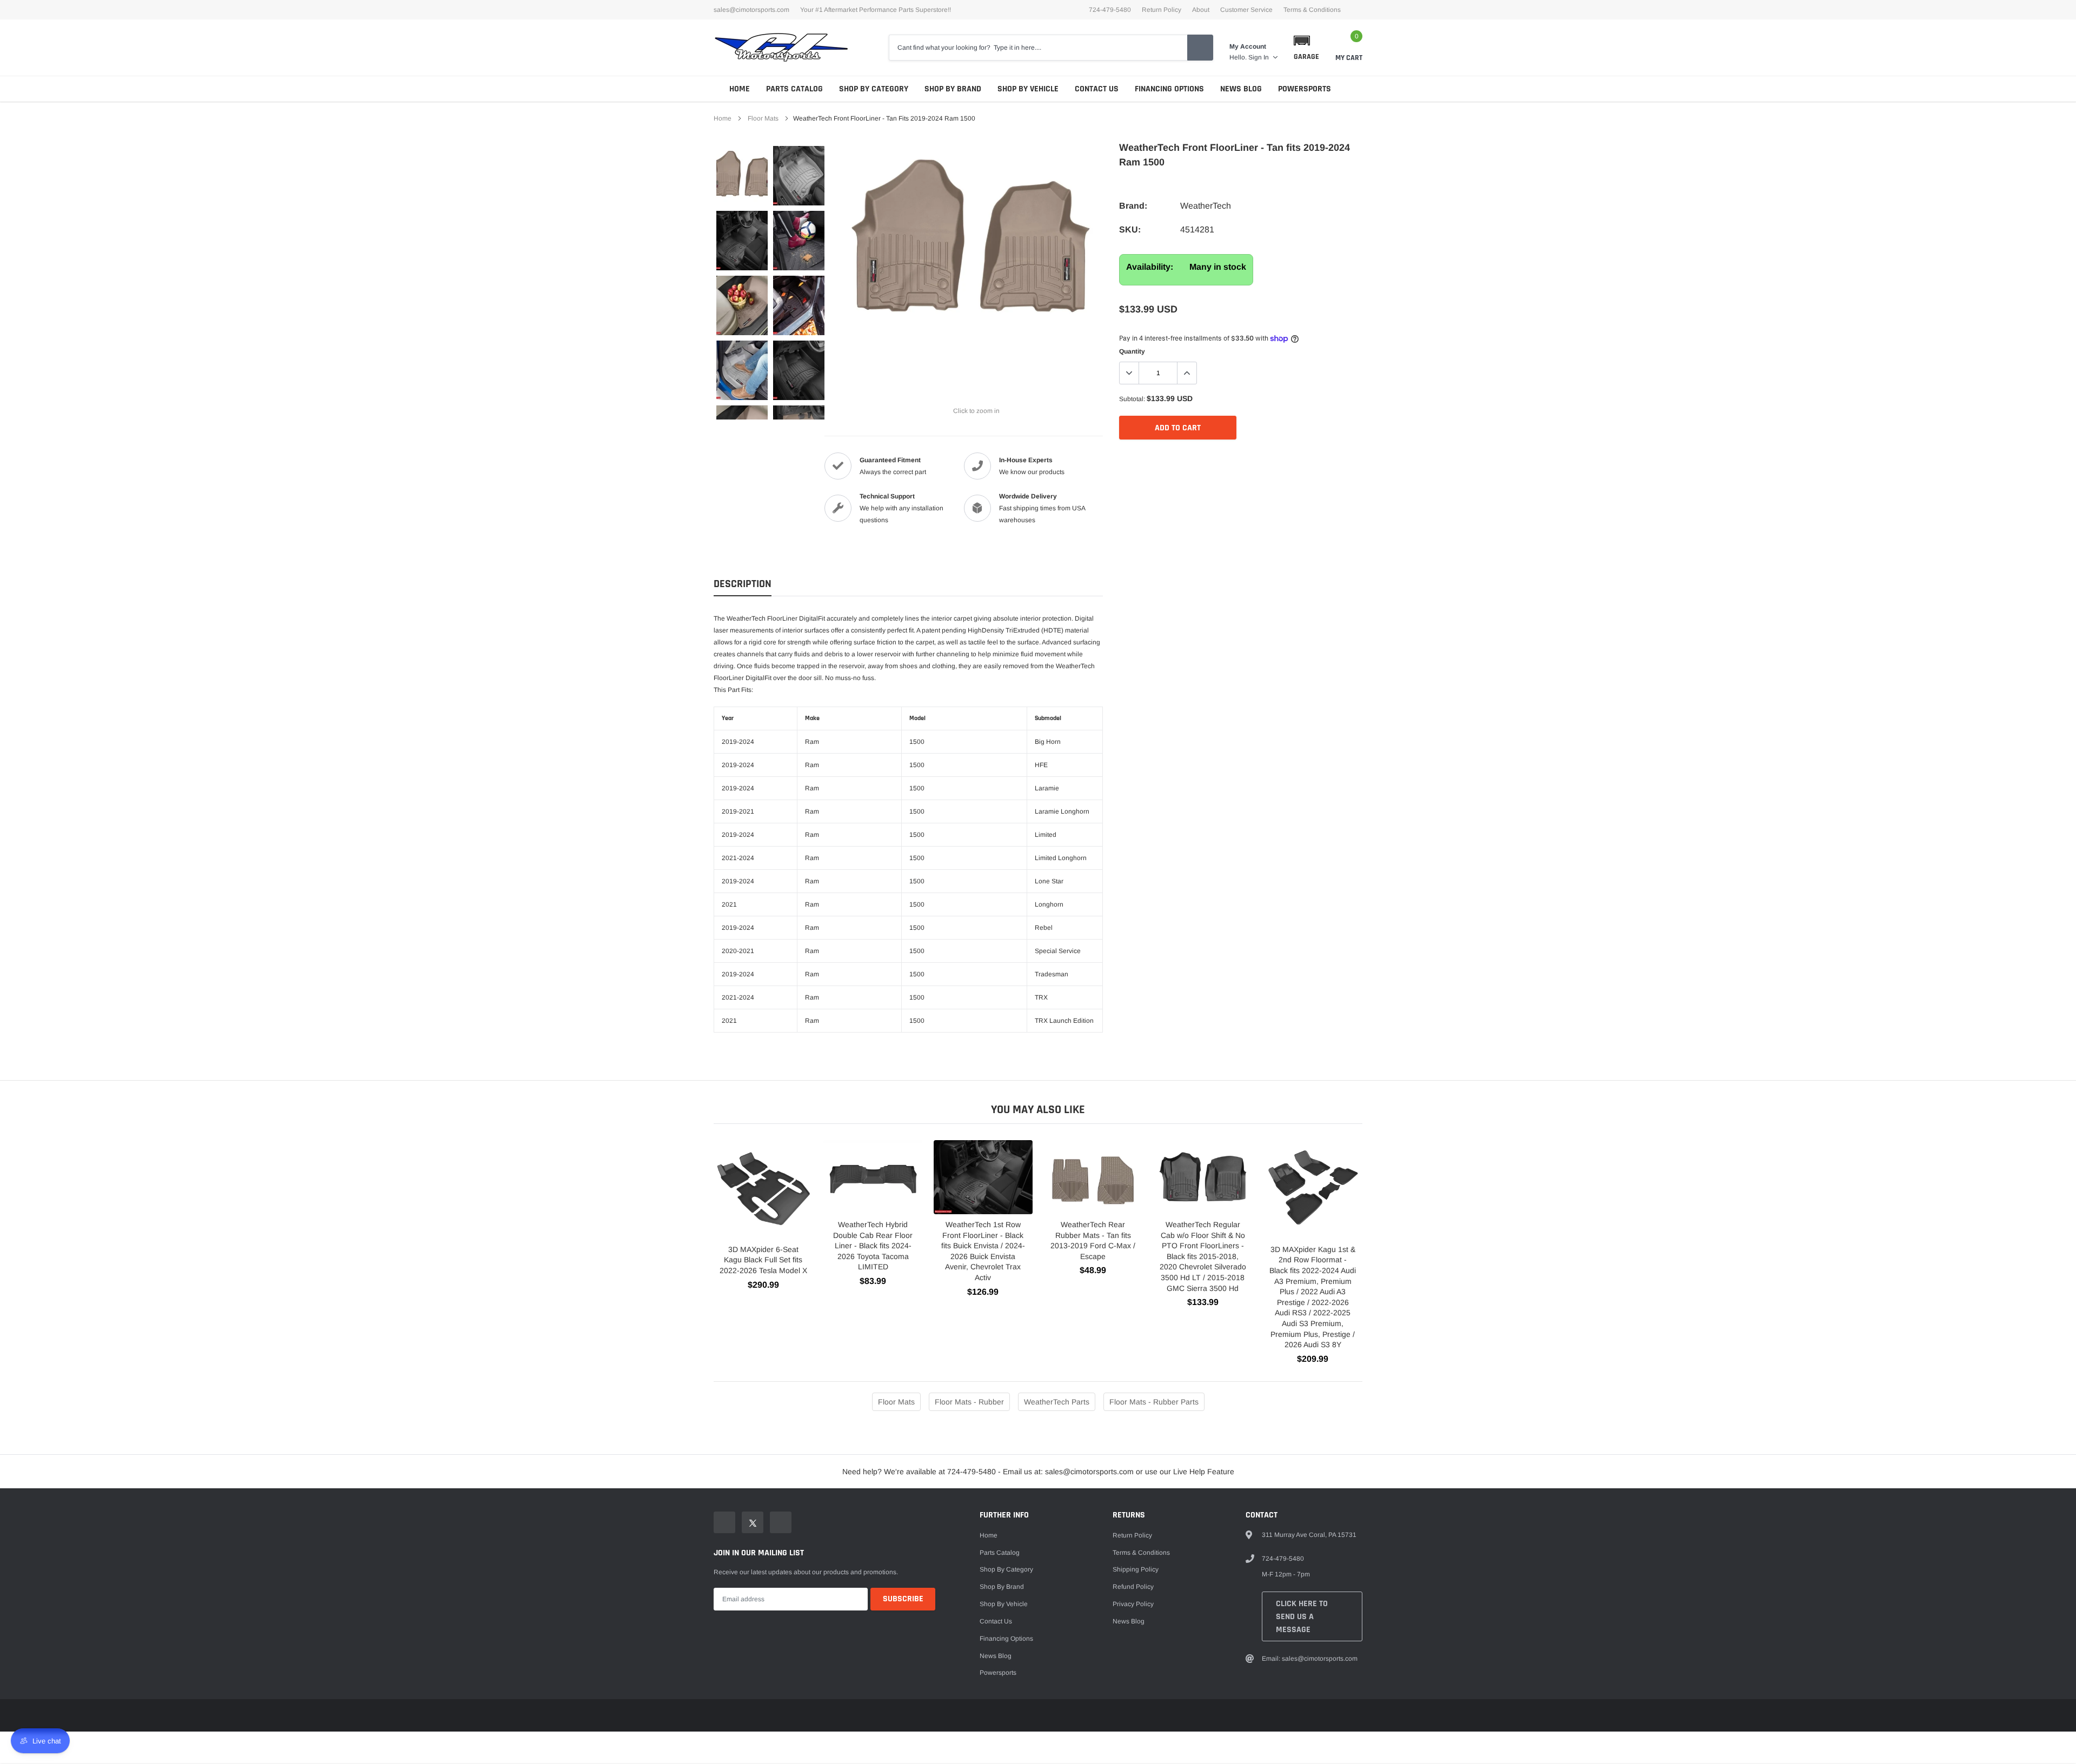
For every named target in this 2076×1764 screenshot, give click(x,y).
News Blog (1241, 89)
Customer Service (1246, 10)
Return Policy (1162, 10)
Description (743, 584)
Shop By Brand (953, 89)
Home (740, 89)
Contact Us (1097, 89)
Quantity (1132, 351)
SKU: (1130, 229)
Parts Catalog (794, 89)
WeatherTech (1206, 206)
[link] (742, 176)
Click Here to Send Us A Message (1302, 1617)
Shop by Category (874, 89)
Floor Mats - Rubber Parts (1154, 1402)
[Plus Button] (1187, 373)
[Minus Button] (1129, 373)
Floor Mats (763, 118)
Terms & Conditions (1312, 10)
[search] (1200, 48)
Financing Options (1169, 89)
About (1201, 10)
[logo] (781, 48)
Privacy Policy (1133, 1604)
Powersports (1305, 89)
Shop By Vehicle (1028, 89)
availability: (1150, 267)
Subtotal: (1132, 399)
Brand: (1133, 206)
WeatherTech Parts (1057, 1402)
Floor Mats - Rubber (969, 1402)
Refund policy (1133, 1587)
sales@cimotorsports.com (751, 10)
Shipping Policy (1136, 1569)
